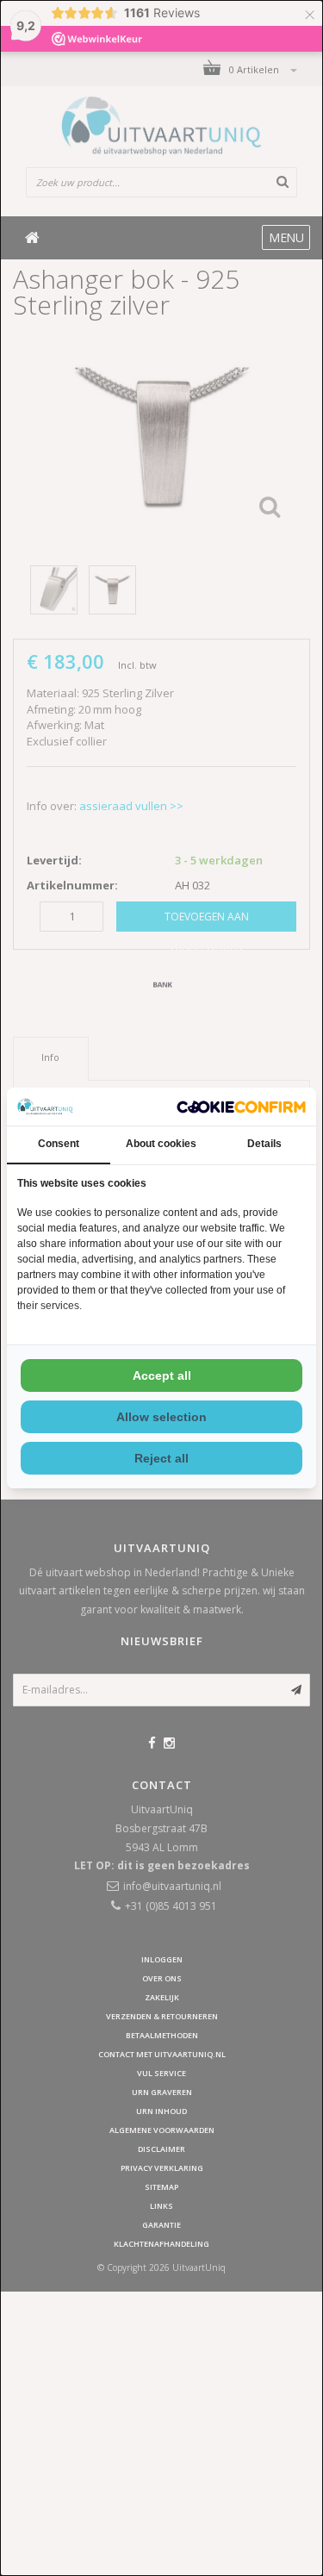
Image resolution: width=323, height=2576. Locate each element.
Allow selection (161, 1417)
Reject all (161, 1458)
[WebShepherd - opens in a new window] (241, 1107)
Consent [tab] (59, 1144)
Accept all (162, 1375)
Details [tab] (264, 1144)
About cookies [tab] (161, 1144)
